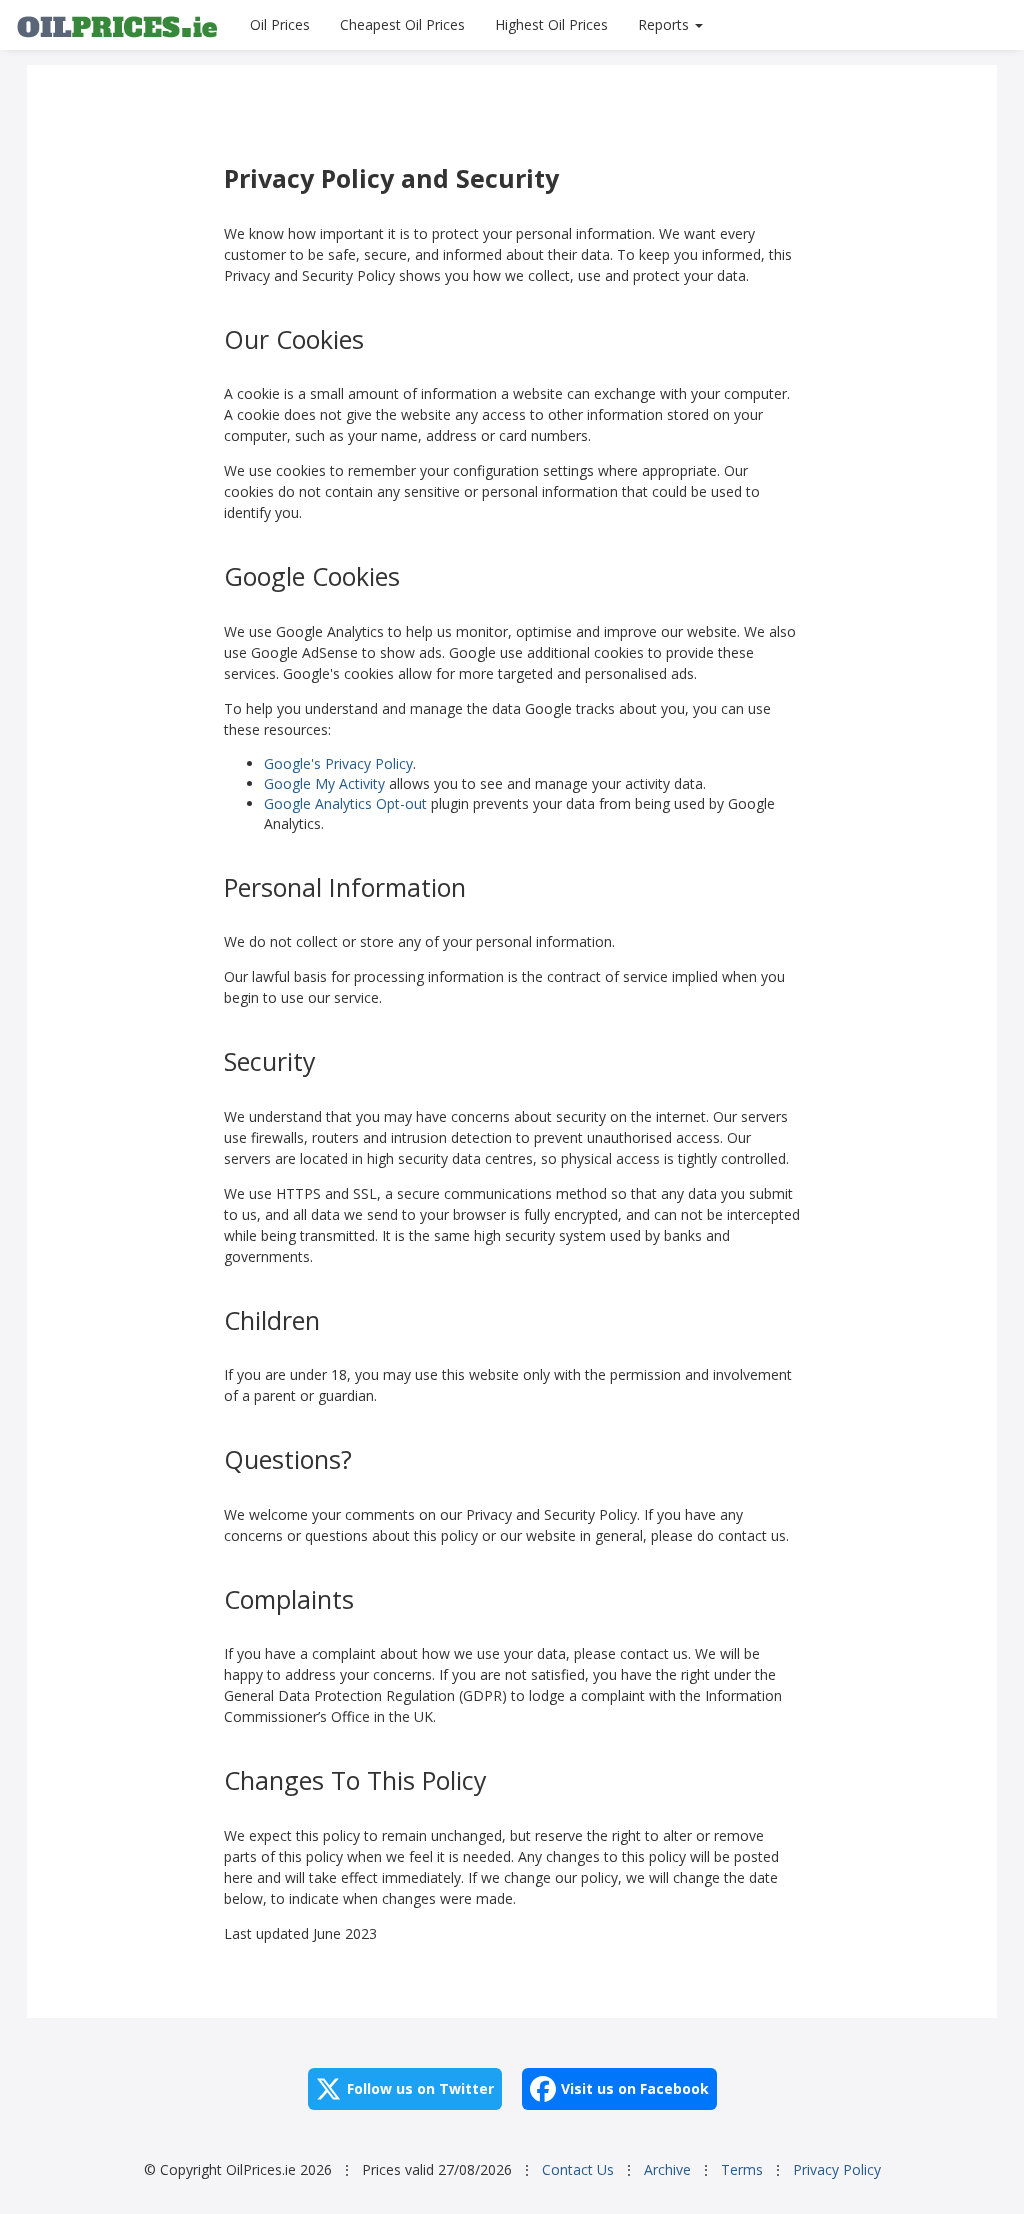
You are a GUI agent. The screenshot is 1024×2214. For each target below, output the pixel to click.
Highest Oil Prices (551, 24)
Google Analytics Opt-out (345, 803)
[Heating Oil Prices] (117, 25)
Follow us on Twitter (420, 2088)
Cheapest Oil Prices (402, 24)
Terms (742, 2169)
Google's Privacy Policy (338, 763)
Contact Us (578, 2169)
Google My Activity (324, 783)
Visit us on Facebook (635, 2088)
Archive (667, 2169)
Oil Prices (280, 24)
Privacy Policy (837, 2169)
